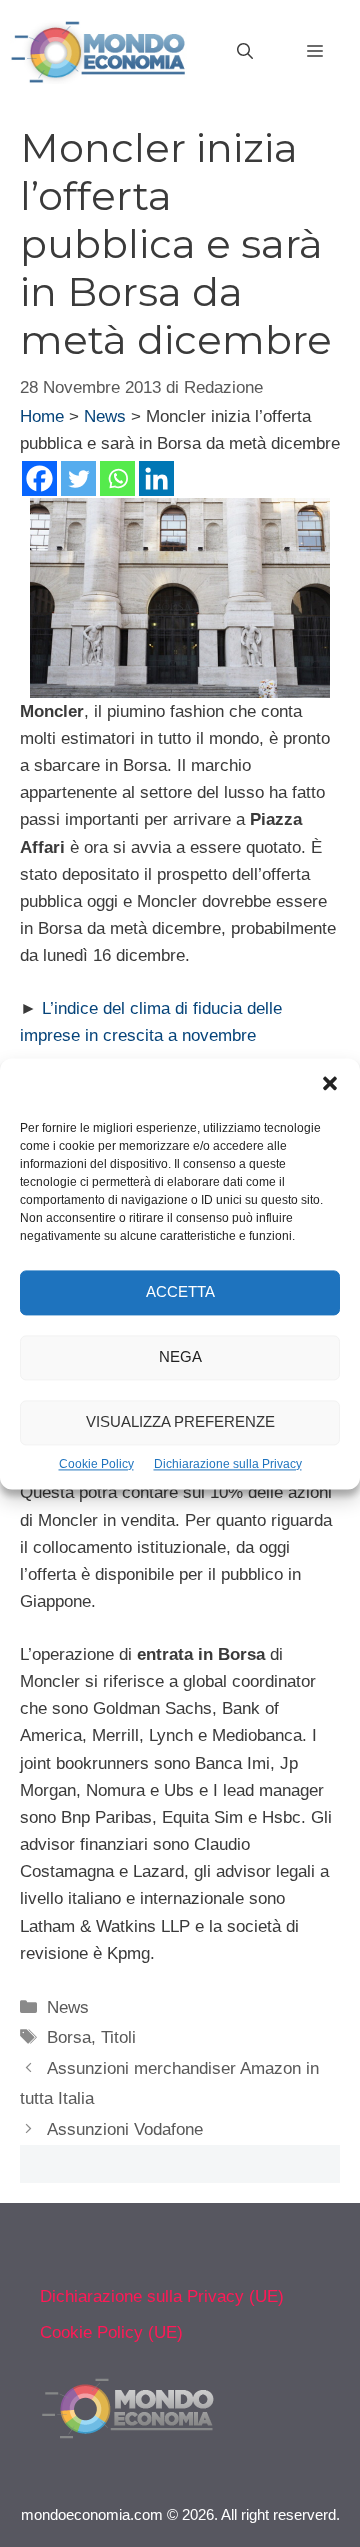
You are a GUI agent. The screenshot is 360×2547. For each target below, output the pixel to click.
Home (42, 416)
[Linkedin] (156, 478)
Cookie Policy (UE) (111, 2332)
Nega (180, 1356)
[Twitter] (78, 478)
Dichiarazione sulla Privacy (228, 1464)
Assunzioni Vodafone (125, 2129)
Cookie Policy (96, 1464)
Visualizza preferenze (180, 1421)
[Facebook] (39, 478)
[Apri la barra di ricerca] (245, 52)
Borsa (69, 2037)
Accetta (180, 1291)
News (105, 416)
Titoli (118, 2037)
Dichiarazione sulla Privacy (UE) (162, 2296)
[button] (330, 1086)
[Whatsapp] (117, 478)
